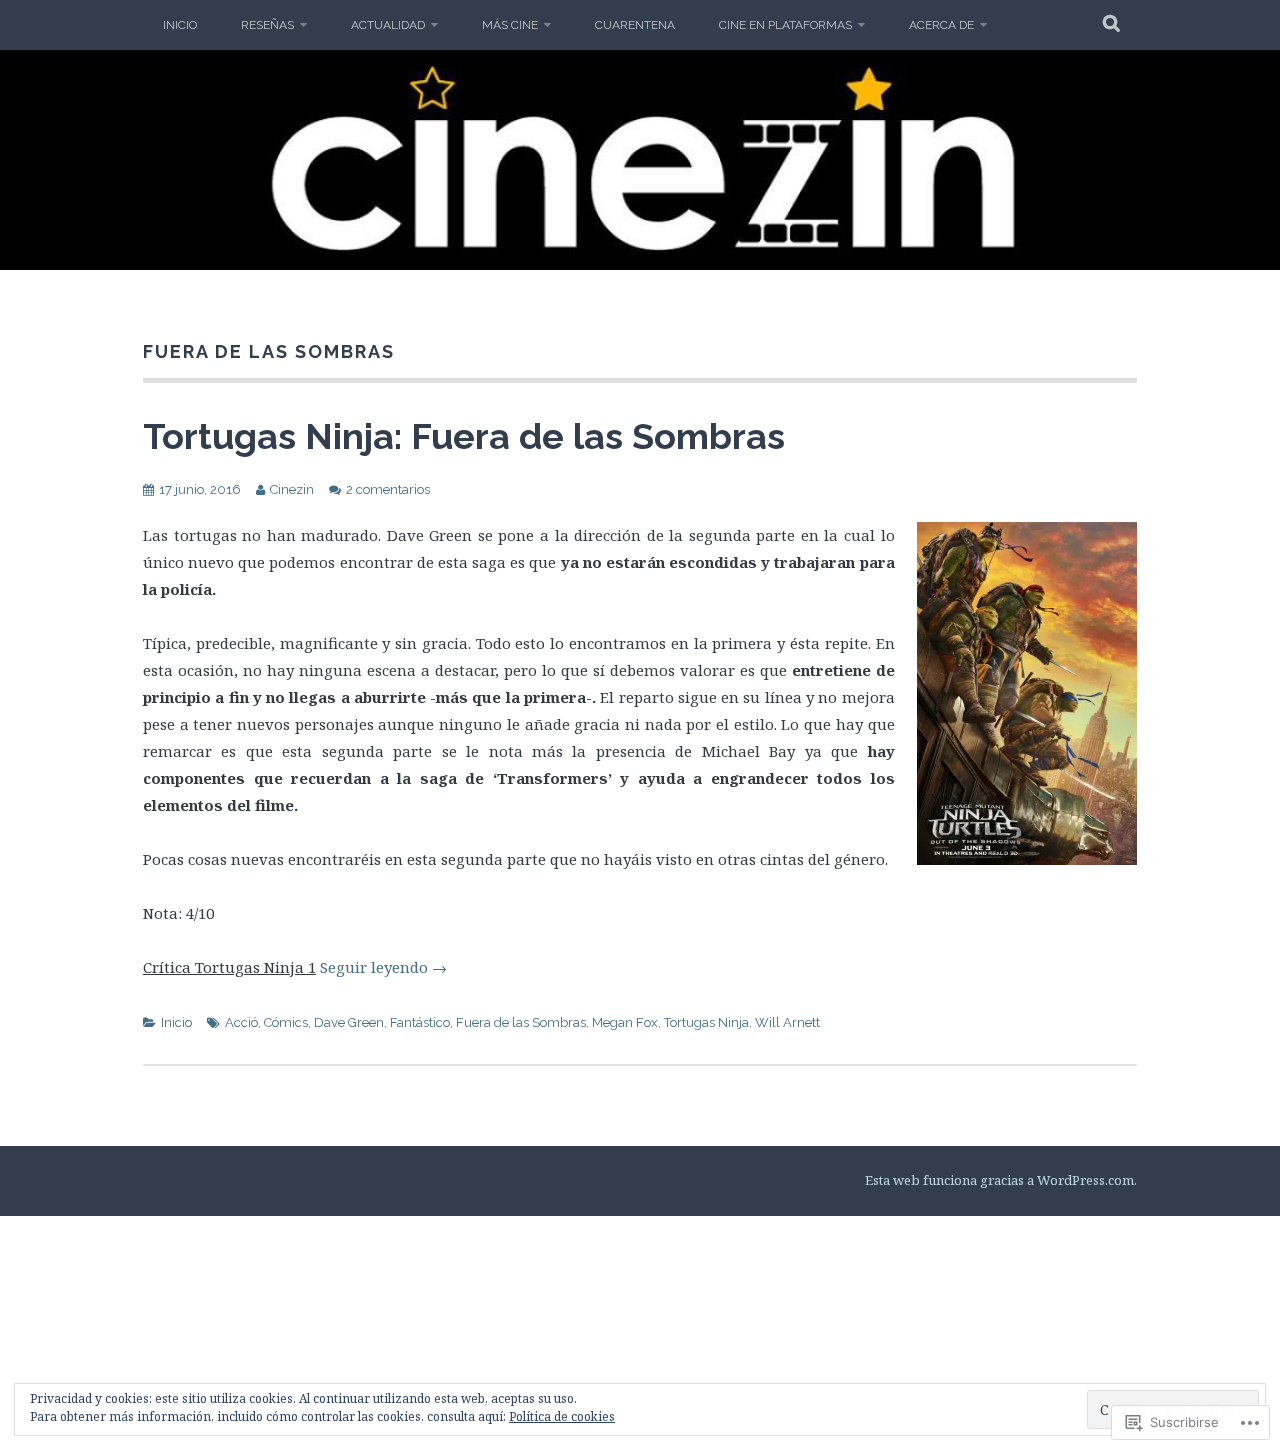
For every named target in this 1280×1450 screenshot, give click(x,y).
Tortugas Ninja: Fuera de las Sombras (464, 436)
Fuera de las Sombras (521, 1022)
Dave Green (349, 1022)
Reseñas (267, 25)
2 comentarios (388, 489)
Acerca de (941, 25)
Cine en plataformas (785, 25)
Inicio (180, 25)
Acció (241, 1022)
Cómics (286, 1022)
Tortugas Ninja (706, 1022)
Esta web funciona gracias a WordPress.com (999, 1180)
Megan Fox (625, 1022)
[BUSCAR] (1112, 25)
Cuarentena (635, 25)
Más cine (510, 25)
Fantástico (420, 1022)
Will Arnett (787, 1022)
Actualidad (388, 25)
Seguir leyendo (383, 967)
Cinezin (292, 489)
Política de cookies (562, 1416)
